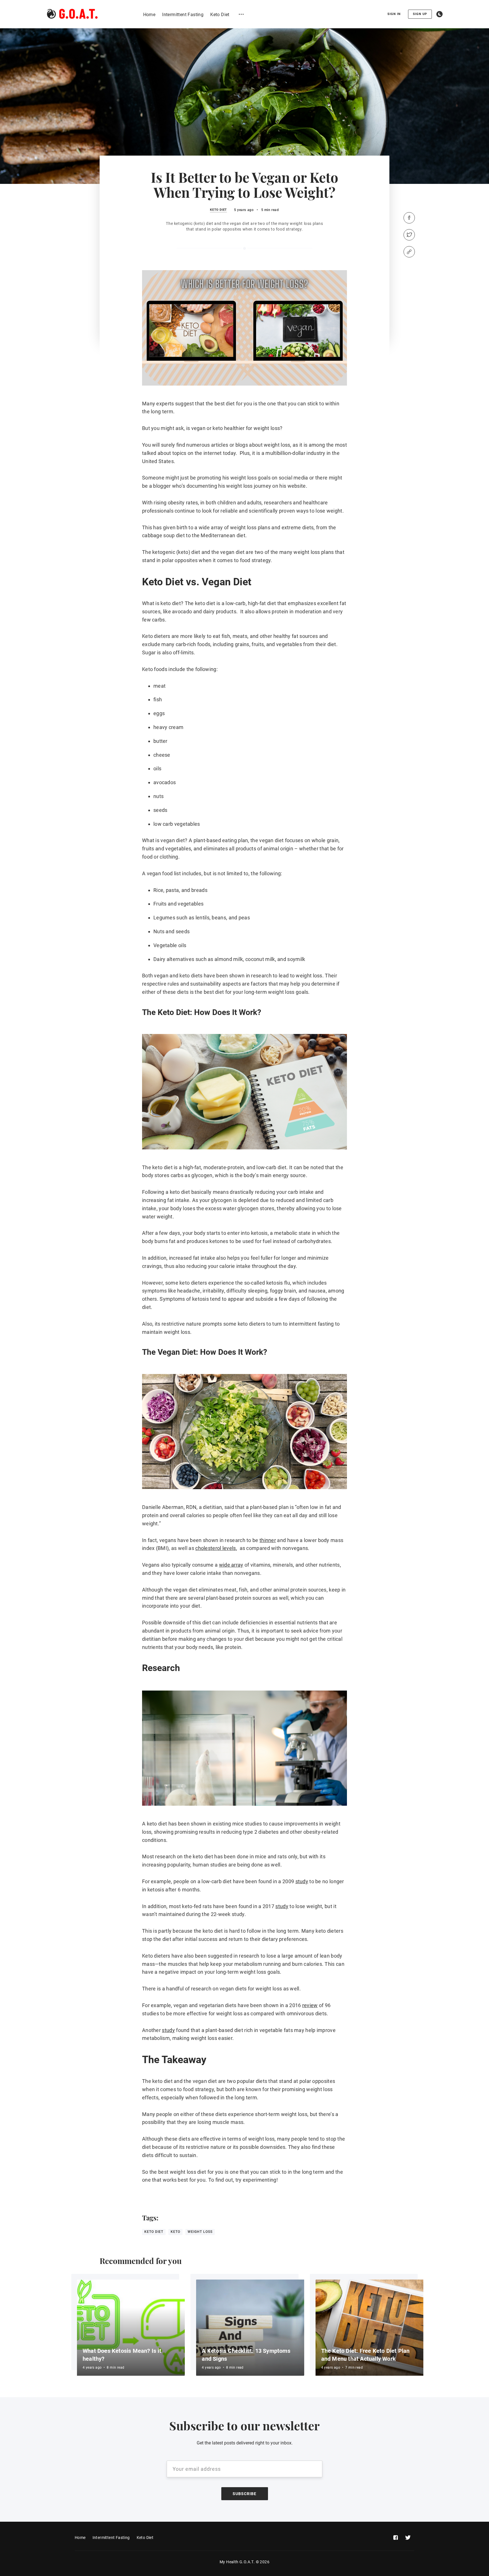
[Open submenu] (241, 14)
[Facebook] (409, 218)
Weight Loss (200, 2232)
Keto (175, 2232)
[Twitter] (409, 235)
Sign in (394, 14)
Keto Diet (218, 210)
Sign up (420, 14)
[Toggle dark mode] (439, 14)
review (310, 2005)
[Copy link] (409, 252)
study (302, 1881)
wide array (231, 1565)
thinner (268, 1540)
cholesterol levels (215, 1548)
